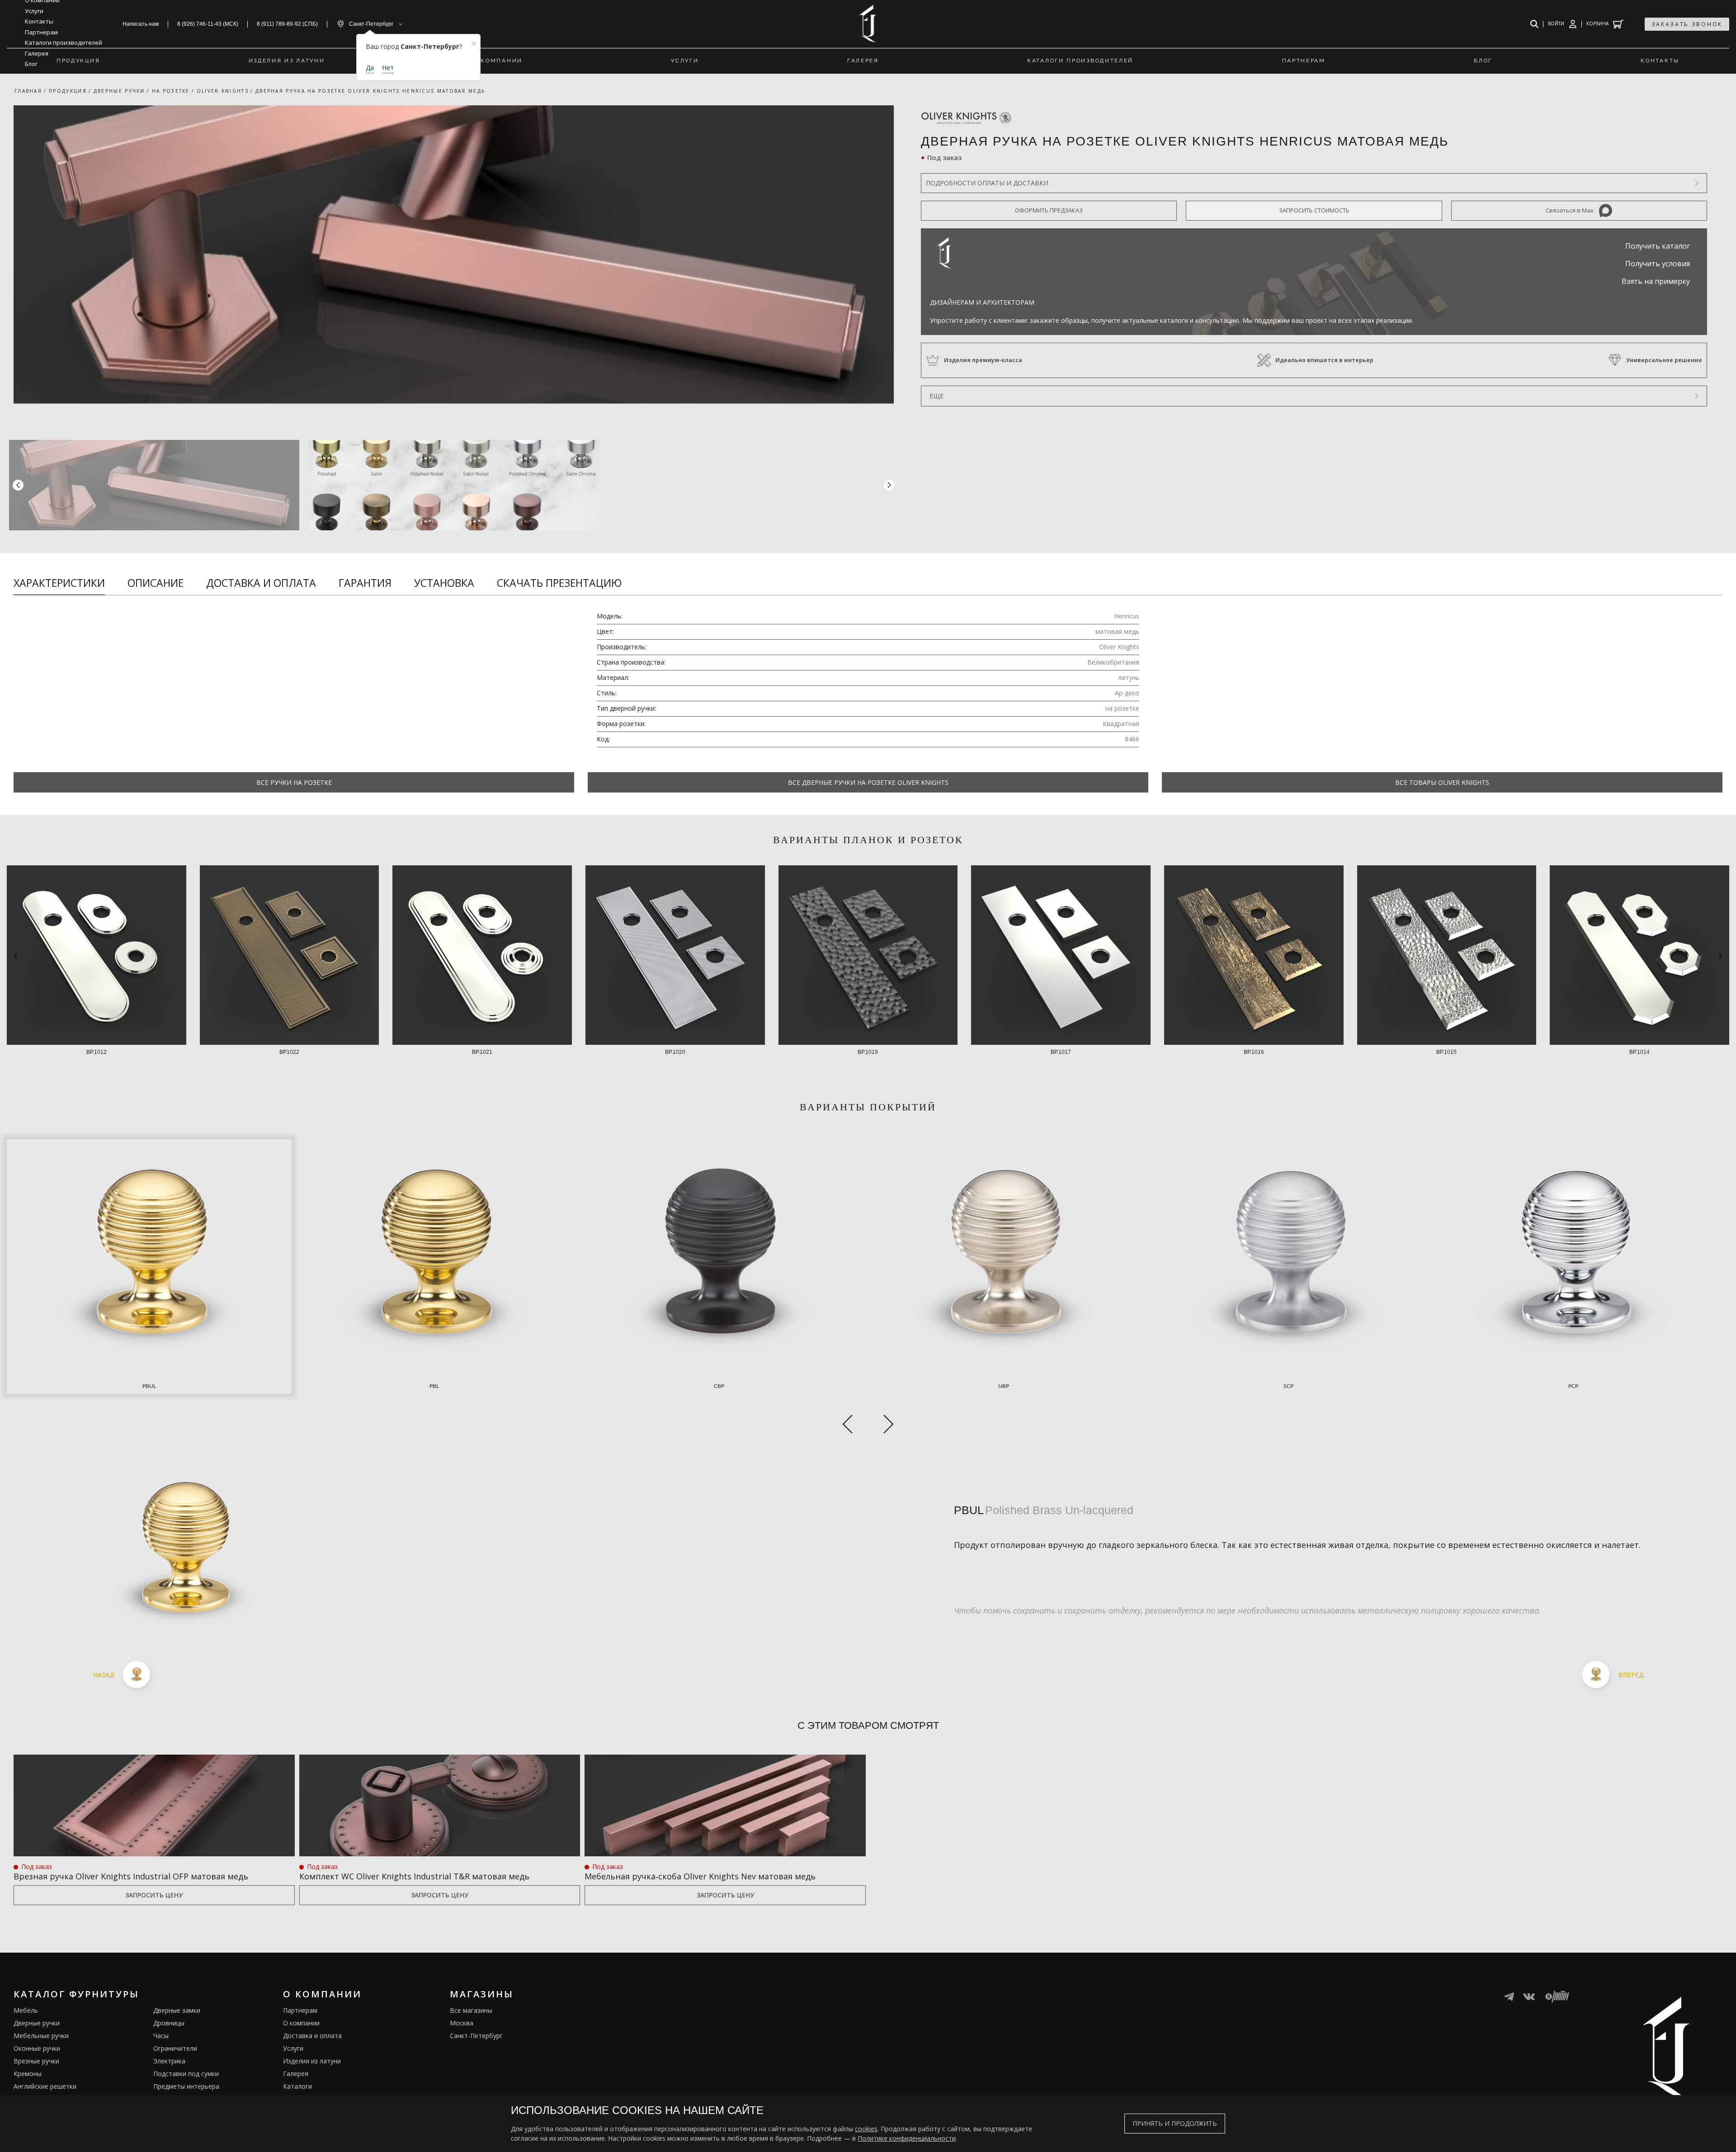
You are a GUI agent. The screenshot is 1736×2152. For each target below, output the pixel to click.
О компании (301, 2023)
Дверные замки (177, 2010)
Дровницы (169, 2023)
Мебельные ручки (41, 2036)
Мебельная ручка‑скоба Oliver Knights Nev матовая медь (700, 1876)
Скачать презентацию (559, 583)
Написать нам (141, 24)
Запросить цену (154, 1895)
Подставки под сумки (186, 2074)
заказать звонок (1687, 24)
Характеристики (59, 583)
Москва (462, 2023)
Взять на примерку (1656, 281)
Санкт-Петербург (476, 2036)
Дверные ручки (37, 2023)
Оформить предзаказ (1049, 210)
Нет (388, 68)
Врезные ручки (36, 2061)
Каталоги (297, 2086)
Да (370, 68)
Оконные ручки (37, 2048)
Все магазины (471, 2010)
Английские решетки (45, 2086)
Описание (156, 583)
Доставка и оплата (261, 583)
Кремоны (28, 2074)
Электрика (169, 2061)
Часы (161, 2036)
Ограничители (175, 2048)
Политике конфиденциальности (907, 2138)
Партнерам (300, 2010)
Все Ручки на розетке (294, 782)
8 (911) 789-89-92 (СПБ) (287, 24)
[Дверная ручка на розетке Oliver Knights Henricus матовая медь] (454, 255)
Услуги (293, 2048)
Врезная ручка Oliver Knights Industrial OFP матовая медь (131, 1876)
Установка (444, 583)
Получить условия (1658, 264)
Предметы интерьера (186, 2086)
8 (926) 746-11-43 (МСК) (208, 24)
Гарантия (365, 583)
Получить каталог (1658, 246)
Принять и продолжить (1175, 2123)
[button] (889, 485)
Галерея (296, 2074)
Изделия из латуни (312, 2061)
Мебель (26, 2010)
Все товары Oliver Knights (1442, 782)
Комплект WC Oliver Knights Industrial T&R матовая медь (414, 1876)
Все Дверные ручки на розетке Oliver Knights (868, 782)
